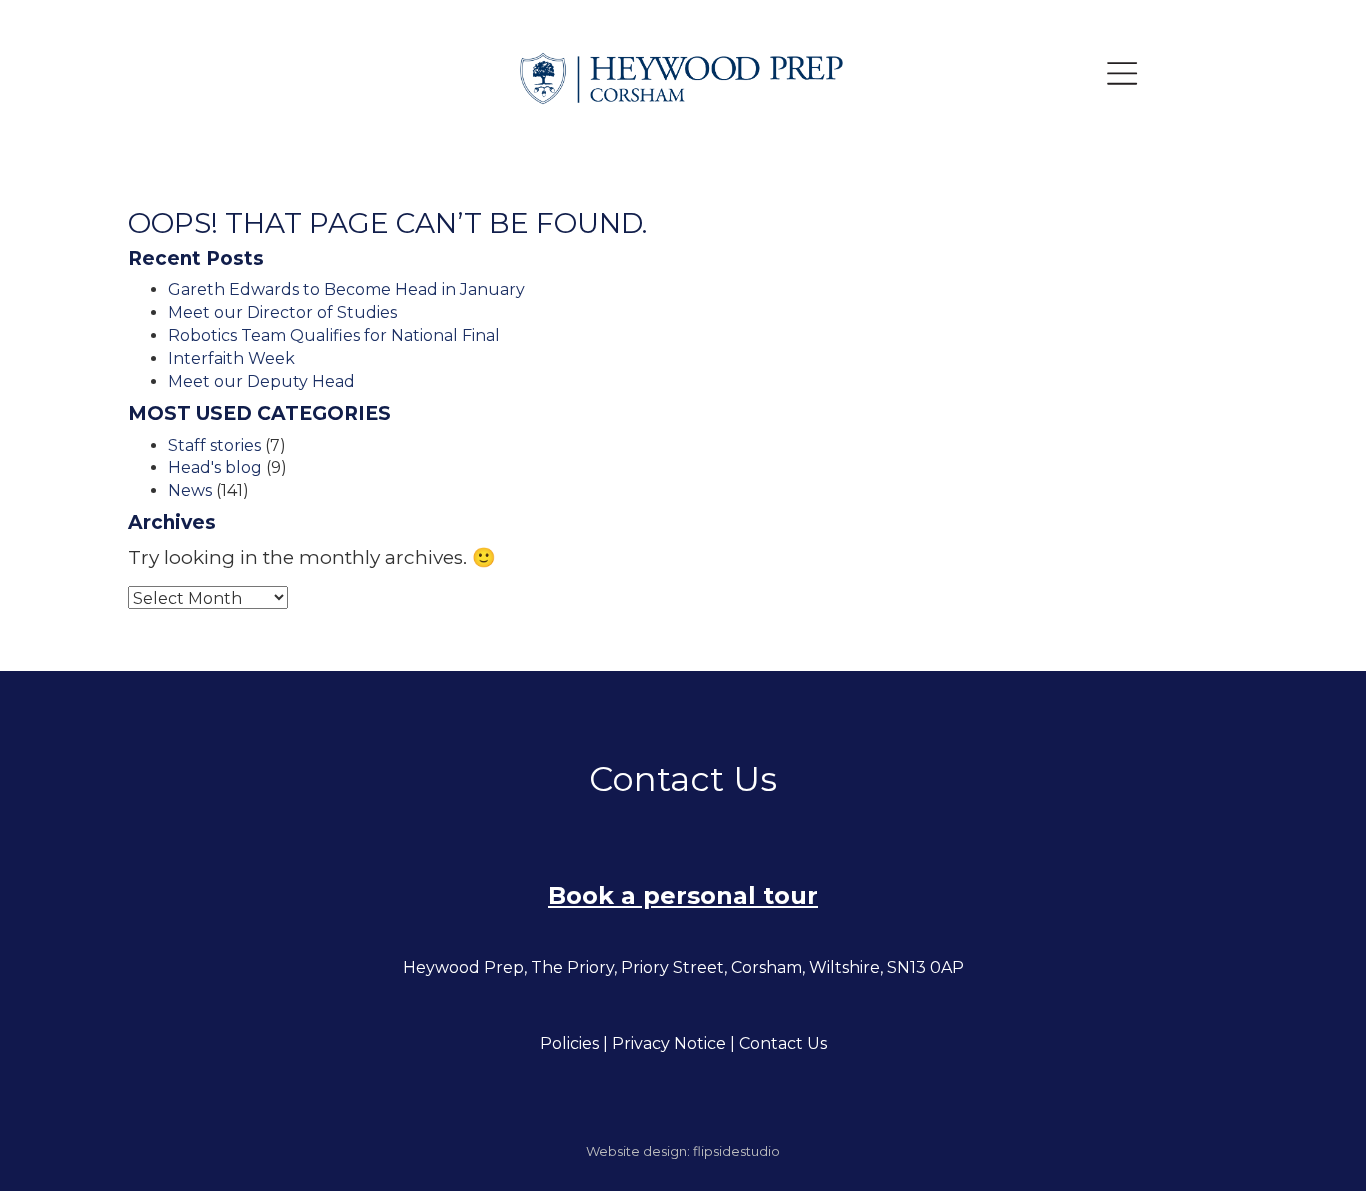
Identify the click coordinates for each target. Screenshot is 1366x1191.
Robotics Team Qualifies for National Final (334, 335)
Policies (569, 1043)
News (190, 490)
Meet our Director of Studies (282, 312)
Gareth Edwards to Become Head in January (346, 289)
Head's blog (215, 467)
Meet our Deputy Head (261, 381)
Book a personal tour (683, 895)
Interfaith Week (231, 358)
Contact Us (783, 1043)
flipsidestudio (736, 1151)
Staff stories (214, 445)
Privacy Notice (669, 1043)
